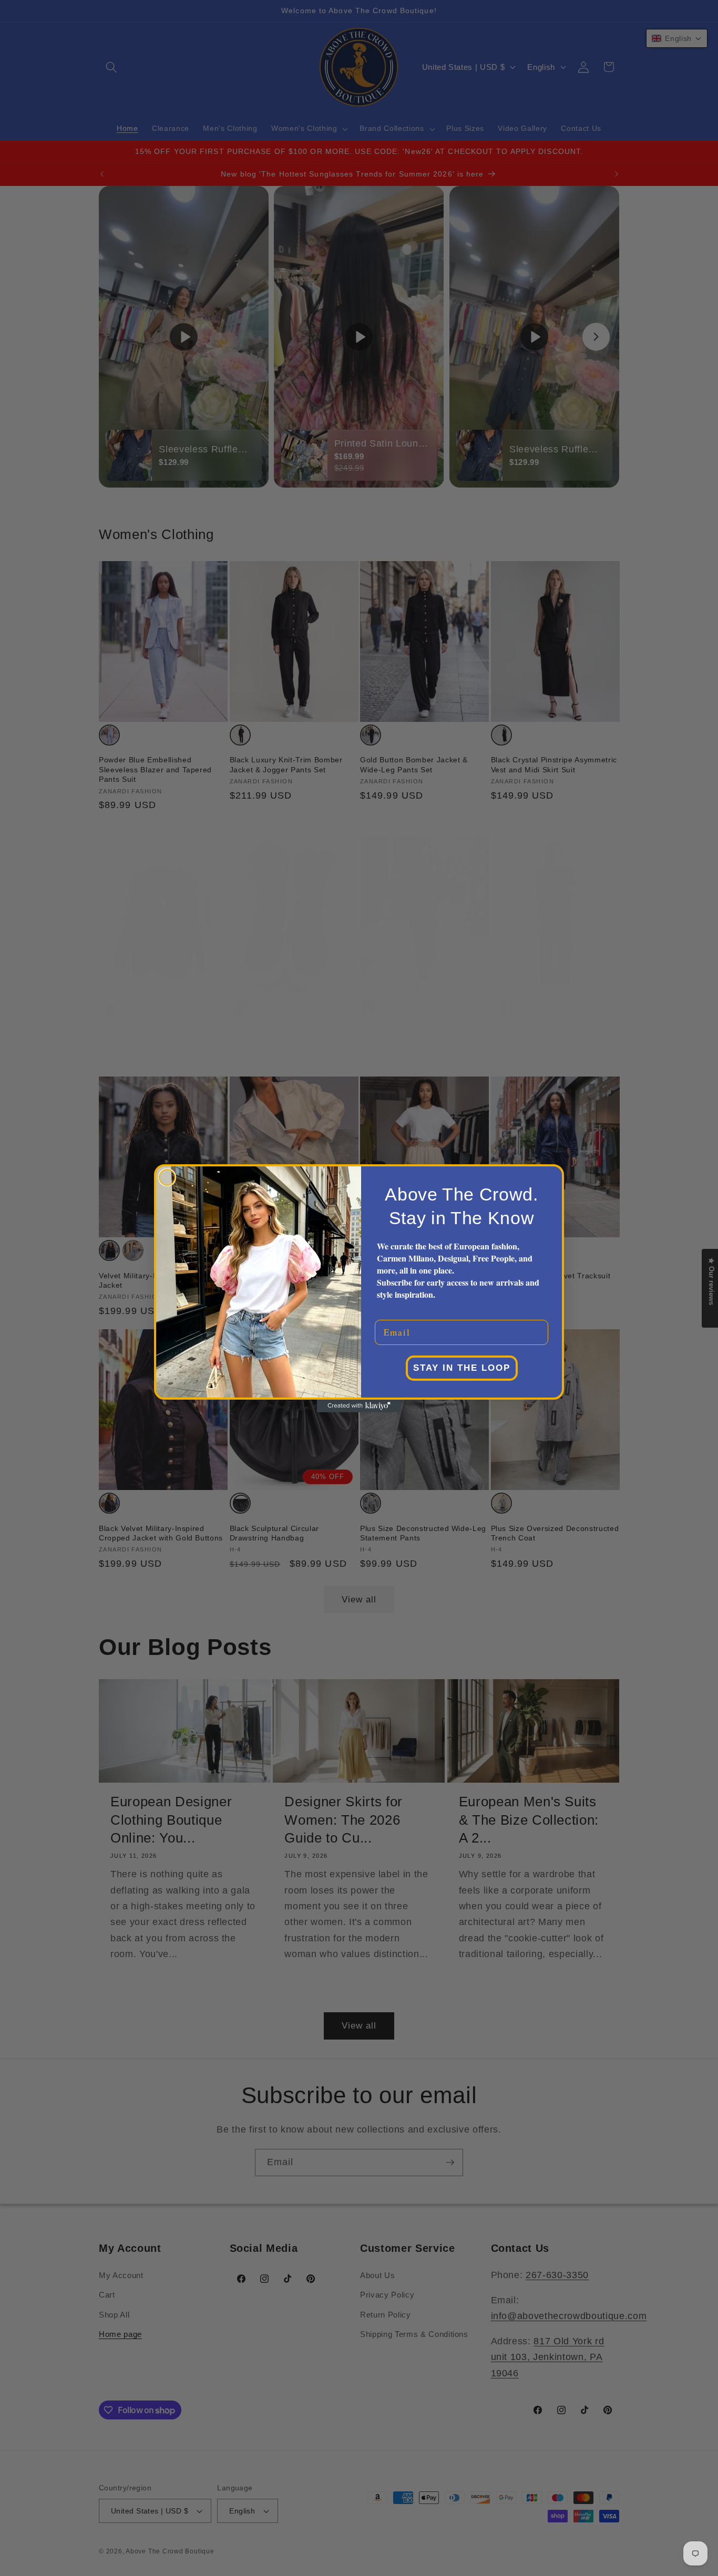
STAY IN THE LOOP (462, 1368)
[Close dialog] (167, 1177)
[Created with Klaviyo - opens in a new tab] (359, 1406)
